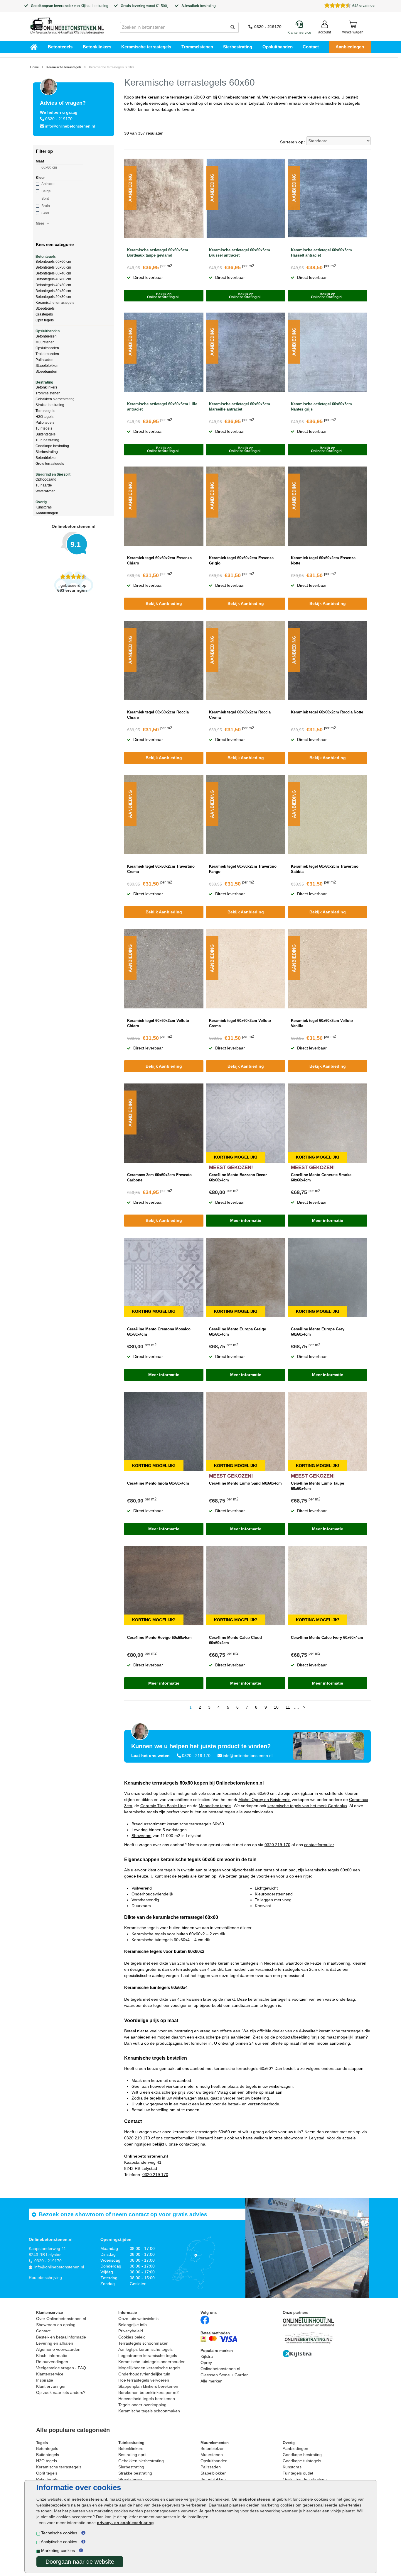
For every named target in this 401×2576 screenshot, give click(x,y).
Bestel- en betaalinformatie (61, 2337)
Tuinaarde (44, 485)
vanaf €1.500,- (145, 6)
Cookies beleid (132, 2337)
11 (288, 1707)
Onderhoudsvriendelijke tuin (144, 2374)
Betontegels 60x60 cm (53, 262)
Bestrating (44, 382)
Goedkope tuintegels (302, 2461)
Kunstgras (44, 507)
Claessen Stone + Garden (225, 2375)
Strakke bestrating (50, 405)
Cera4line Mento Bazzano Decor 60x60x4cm (238, 1177)
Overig (41, 502)
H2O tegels (44, 417)
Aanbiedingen (350, 47)
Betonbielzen (46, 336)
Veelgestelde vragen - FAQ (61, 2368)
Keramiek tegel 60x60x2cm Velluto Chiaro (158, 1023)
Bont (45, 199)
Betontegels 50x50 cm (53, 267)
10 (276, 1707)
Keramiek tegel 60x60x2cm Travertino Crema (161, 869)
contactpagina (192, 2144)
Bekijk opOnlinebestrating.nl (163, 296)
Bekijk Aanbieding (164, 603)
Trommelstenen (197, 47)
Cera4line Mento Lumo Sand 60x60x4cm (245, 1483)
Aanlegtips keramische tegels (145, 2349)
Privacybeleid (131, 2331)
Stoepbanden (46, 372)
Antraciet (48, 184)
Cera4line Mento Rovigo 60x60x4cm (159, 1638)
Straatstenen (130, 2479)
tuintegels (139, 103)
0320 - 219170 (268, 27)
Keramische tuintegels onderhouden (152, 2362)
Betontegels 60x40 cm (53, 273)
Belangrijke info (133, 2325)
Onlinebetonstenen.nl (220, 2369)
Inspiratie (45, 2380)
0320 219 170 (277, 1845)
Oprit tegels (45, 320)
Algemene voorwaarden (58, 2349)
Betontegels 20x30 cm (53, 297)
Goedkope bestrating (52, 446)
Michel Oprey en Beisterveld (264, 1800)
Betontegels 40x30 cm (53, 285)
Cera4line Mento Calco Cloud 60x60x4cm (235, 1640)
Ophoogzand (46, 479)
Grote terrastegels (50, 464)
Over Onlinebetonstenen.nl (61, 2319)
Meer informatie (246, 1220)
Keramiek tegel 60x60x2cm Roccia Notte (327, 712)
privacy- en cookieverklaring (125, 2523)
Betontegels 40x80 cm (53, 279)
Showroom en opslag (56, 2325)
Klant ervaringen (51, 2386)
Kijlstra (86, 6)
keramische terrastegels (341, 2031)
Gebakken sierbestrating (55, 399)
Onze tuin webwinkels (138, 2319)
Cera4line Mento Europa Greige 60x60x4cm (237, 1332)
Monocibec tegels (215, 1806)
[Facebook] (205, 2320)
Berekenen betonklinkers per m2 (149, 2392)
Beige (46, 191)
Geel (45, 213)
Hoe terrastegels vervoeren (144, 2380)
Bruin (46, 206)
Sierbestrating (238, 47)
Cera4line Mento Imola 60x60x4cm (158, 1483)
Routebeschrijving (45, 2277)
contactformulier (319, 1845)
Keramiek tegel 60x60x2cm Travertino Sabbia (325, 869)
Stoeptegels (45, 308)
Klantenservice (50, 2374)
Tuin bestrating (47, 440)
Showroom (141, 1836)
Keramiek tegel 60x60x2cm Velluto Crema (240, 1023)
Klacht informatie (52, 2355)
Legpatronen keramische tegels (148, 2355)
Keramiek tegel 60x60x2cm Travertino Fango (243, 869)
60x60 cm (49, 167)
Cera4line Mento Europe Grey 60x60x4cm (318, 1332)
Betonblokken (47, 458)
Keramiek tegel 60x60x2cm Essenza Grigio (241, 561)
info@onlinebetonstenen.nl (70, 126)
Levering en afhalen (55, 2343)
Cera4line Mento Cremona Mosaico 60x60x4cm (159, 1332)
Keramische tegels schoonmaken (149, 2411)
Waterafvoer (45, 491)
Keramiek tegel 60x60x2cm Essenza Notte (323, 561)
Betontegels (60, 47)
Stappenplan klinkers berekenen (148, 2386)
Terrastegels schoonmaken (143, 2343)
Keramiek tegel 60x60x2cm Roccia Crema (240, 715)
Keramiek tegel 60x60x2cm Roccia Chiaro (158, 715)
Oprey (206, 2363)
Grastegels (44, 314)
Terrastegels (45, 411)
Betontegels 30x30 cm (53, 291)
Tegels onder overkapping (142, 2405)
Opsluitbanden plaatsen (305, 2479)
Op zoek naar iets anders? (61, 2392)
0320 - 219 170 (196, 1756)
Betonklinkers (97, 47)
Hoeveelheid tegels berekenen (147, 2399)
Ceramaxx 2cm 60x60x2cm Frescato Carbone (159, 1177)
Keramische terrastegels (146, 47)
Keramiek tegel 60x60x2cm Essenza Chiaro (159, 561)
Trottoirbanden (47, 354)
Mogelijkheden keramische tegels (149, 2368)
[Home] (67, 24)
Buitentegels (46, 434)
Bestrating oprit (132, 2455)
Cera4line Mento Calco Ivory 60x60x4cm (327, 1638)
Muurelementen (215, 2443)
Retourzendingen (52, 2362)
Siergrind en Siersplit (53, 474)
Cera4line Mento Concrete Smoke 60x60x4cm (321, 1177)
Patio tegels (45, 423)
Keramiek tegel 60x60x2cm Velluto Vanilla (322, 1023)
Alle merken (212, 2381)
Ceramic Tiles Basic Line (163, 1806)
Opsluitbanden (278, 47)
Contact (311, 47)
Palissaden (44, 360)
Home (34, 67)
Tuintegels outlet (298, 2473)
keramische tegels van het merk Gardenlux (307, 1806)
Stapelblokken (47, 366)
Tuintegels (44, 428)
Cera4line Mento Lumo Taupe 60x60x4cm (317, 1486)
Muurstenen (45, 342)
